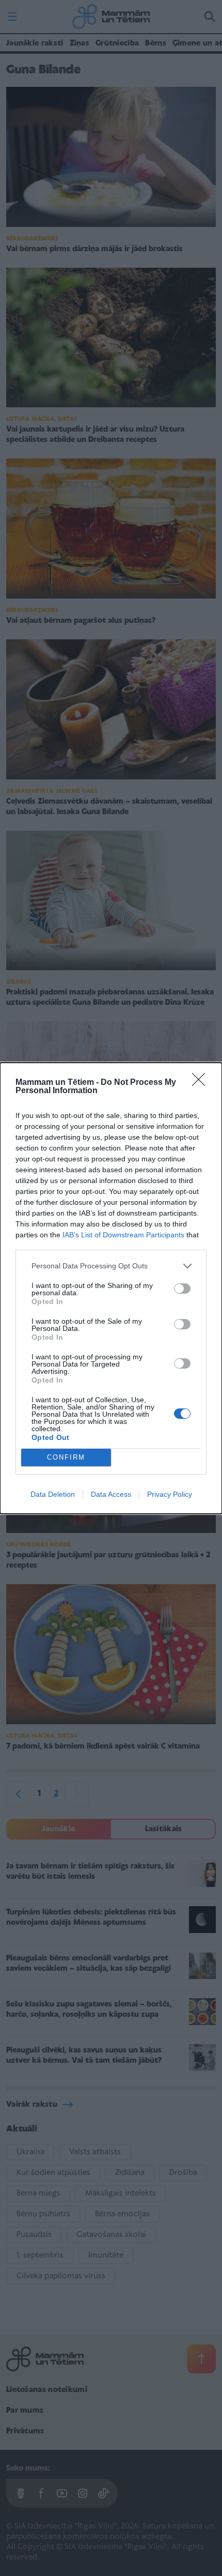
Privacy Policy (170, 1494)
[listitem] (111, 1266)
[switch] (182, 1289)
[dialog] (111, 1288)
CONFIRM (66, 1457)
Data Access (111, 1494)
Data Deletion (53, 1494)
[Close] (202, 1083)
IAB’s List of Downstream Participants (123, 1235)
